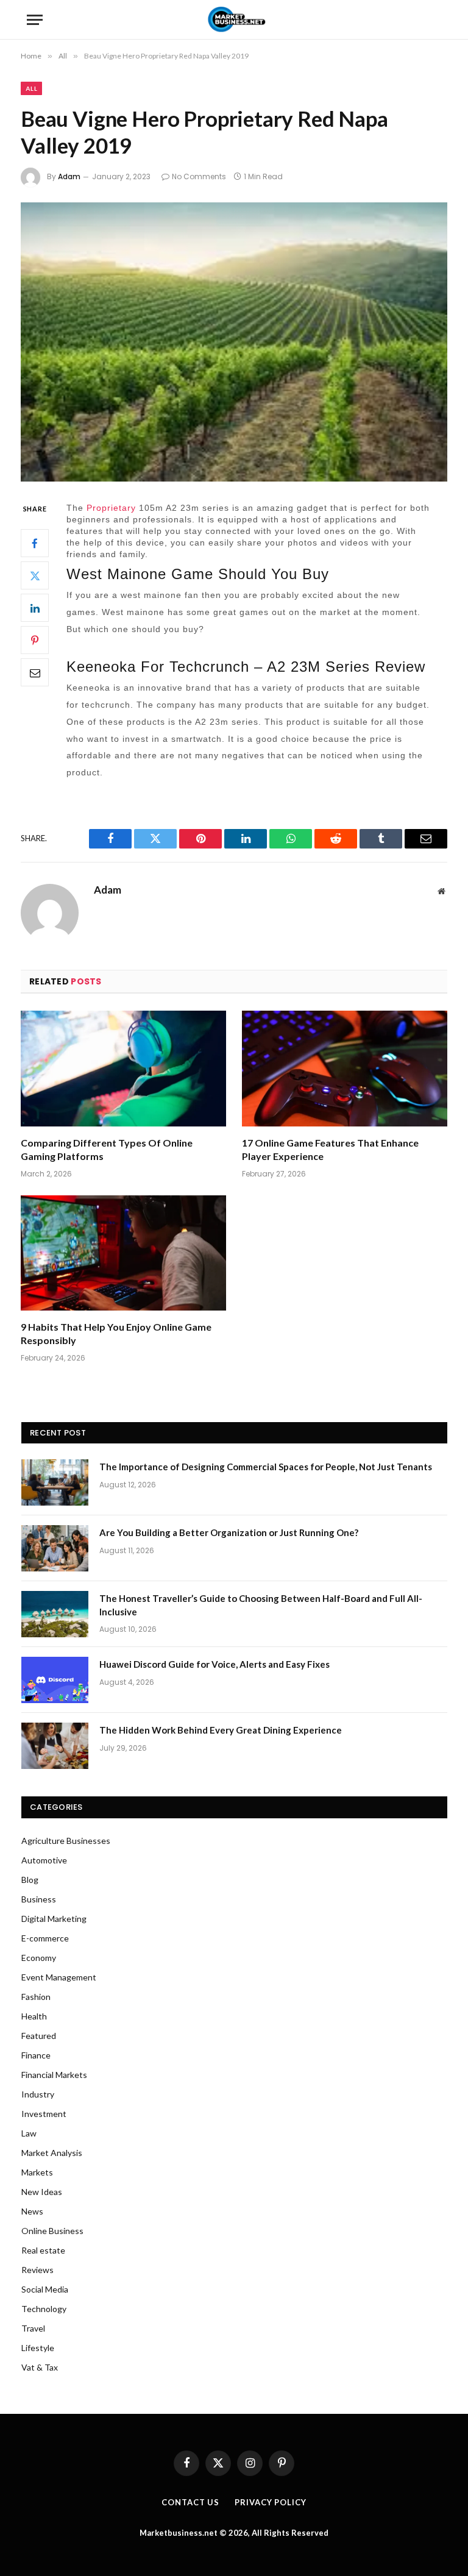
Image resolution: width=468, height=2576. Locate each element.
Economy (39, 1958)
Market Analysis (52, 2153)
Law (29, 2133)
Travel (33, 2328)
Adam (69, 176)
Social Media (45, 2289)
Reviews (37, 2270)
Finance (36, 2055)
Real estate (43, 2250)
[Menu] (35, 20)
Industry (38, 2094)
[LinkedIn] (35, 608)
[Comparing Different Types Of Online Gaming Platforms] (123, 1069)
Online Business (52, 2231)
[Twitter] (35, 575)
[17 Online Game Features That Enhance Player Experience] (345, 1069)
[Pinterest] (35, 640)
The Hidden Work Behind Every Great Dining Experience (221, 1730)
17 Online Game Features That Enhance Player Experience (330, 1149)
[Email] (35, 672)
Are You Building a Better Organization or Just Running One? (229, 1532)
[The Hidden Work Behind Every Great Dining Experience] (55, 1746)
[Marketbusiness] (234, 20)
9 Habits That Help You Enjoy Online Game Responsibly (116, 1333)
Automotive (44, 1860)
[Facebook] (35, 543)
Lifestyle (38, 2348)
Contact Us (190, 2502)
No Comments (199, 176)
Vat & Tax (40, 2367)
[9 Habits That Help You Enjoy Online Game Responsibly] (123, 1253)
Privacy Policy (271, 2502)
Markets (37, 2172)
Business (39, 1899)
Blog (30, 1880)
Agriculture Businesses (66, 1841)
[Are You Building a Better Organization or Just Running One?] (55, 1548)
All (31, 88)
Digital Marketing (54, 1919)
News (32, 2211)
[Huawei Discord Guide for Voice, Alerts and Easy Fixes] (55, 1680)
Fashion (36, 1997)
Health (34, 2016)
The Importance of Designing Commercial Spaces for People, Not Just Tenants (266, 1467)
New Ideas (42, 2192)
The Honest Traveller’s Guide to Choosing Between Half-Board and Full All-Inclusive (261, 1605)
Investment (44, 2114)
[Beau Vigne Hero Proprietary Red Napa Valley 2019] (234, 342)
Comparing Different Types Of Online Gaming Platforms (107, 1149)
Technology (44, 2309)
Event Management (59, 1977)
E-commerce (45, 1938)
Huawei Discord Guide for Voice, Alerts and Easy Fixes (214, 1664)
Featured (39, 2036)
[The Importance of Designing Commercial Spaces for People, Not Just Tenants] (55, 1482)
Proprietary (111, 508)
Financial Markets (54, 2075)
